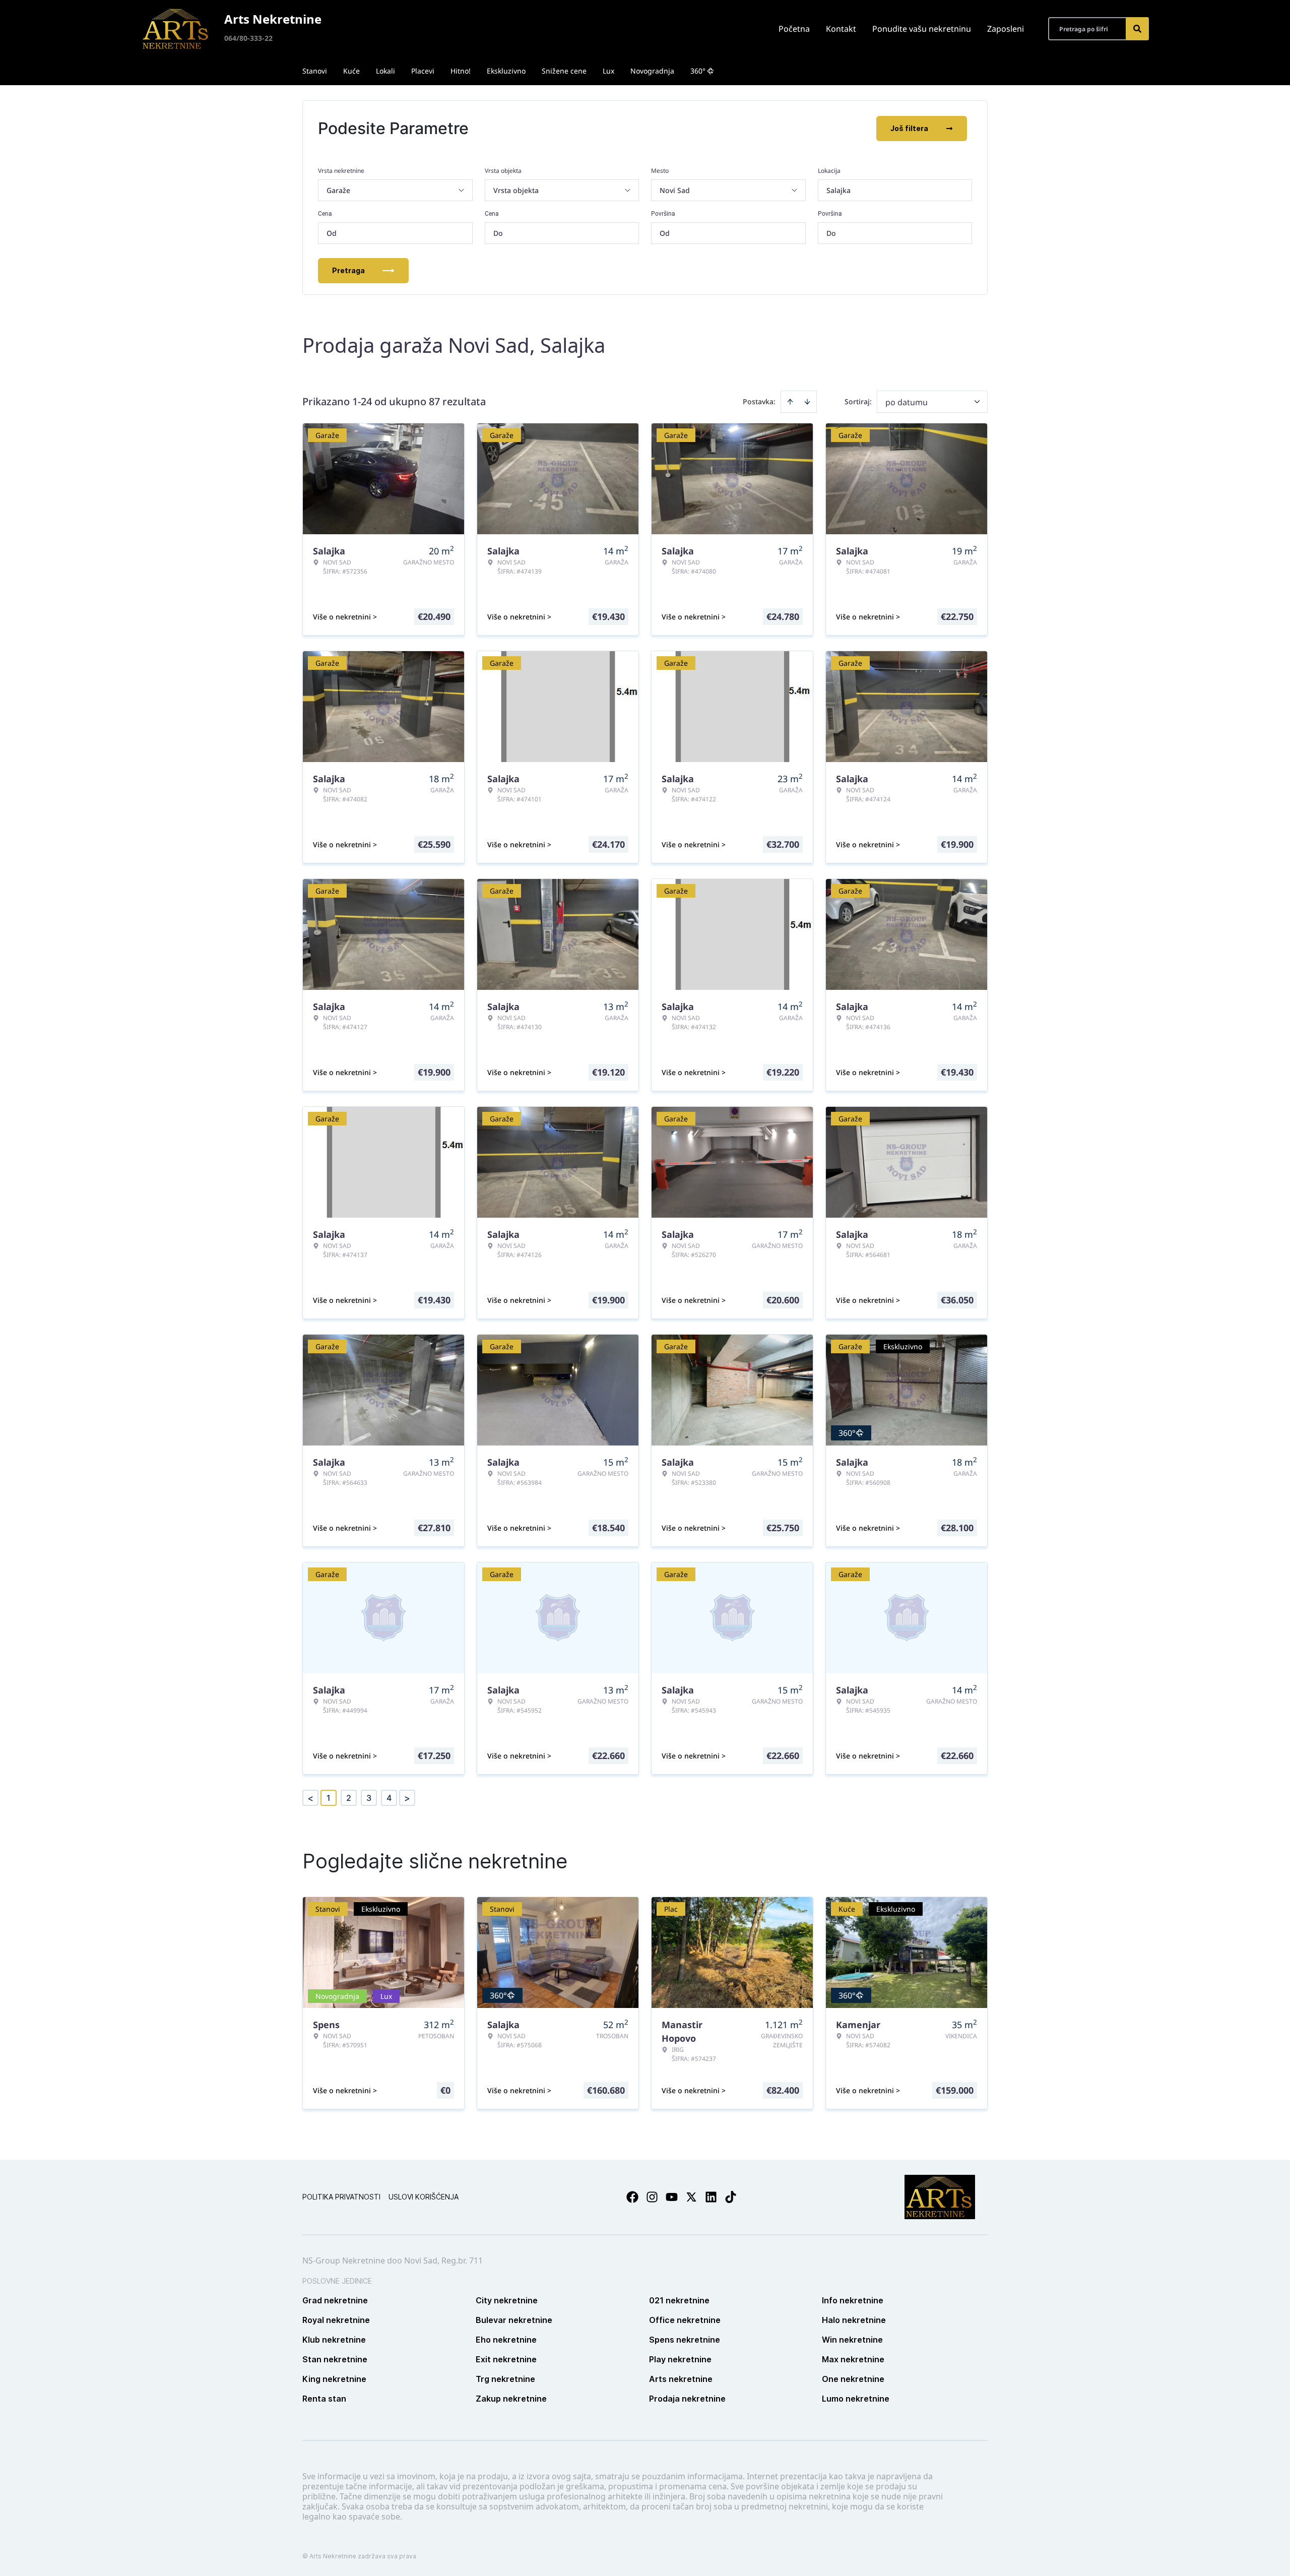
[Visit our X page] (691, 2197)
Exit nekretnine (506, 2359)
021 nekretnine (679, 2300)
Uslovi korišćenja (424, 2197)
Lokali (385, 71)
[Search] (1137, 29)
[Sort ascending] (790, 402)
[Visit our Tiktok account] (731, 2197)
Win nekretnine (852, 2340)
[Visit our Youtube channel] (672, 2197)
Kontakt (841, 29)
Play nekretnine (680, 2359)
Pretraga (348, 270)
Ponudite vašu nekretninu (922, 29)
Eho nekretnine (506, 2340)
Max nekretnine (853, 2359)
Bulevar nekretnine (514, 2320)
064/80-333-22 (248, 38)
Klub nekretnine (334, 2340)
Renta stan (324, 2399)
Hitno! (461, 71)
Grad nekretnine (335, 2300)
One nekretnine (853, 2379)
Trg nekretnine (505, 2379)
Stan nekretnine (335, 2359)
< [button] (310, 1798)
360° (698, 71)
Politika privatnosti (341, 2197)
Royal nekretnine (336, 2320)
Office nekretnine (685, 2320)
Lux (608, 71)
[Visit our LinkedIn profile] (711, 2197)
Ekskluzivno (506, 71)
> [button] (407, 1798)
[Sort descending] (807, 402)
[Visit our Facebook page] (632, 2197)
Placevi (423, 71)
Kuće (351, 71)
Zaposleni (1006, 29)
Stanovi (315, 71)
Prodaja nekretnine (687, 2399)
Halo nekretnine (854, 2320)
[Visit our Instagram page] (652, 2197)
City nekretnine (507, 2300)
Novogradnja (652, 71)
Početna (794, 29)
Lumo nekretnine (856, 2399)
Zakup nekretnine (511, 2399)
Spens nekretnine (685, 2340)
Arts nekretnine (681, 2379)
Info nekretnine (853, 2300)
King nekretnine (334, 2379)
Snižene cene (564, 71)
